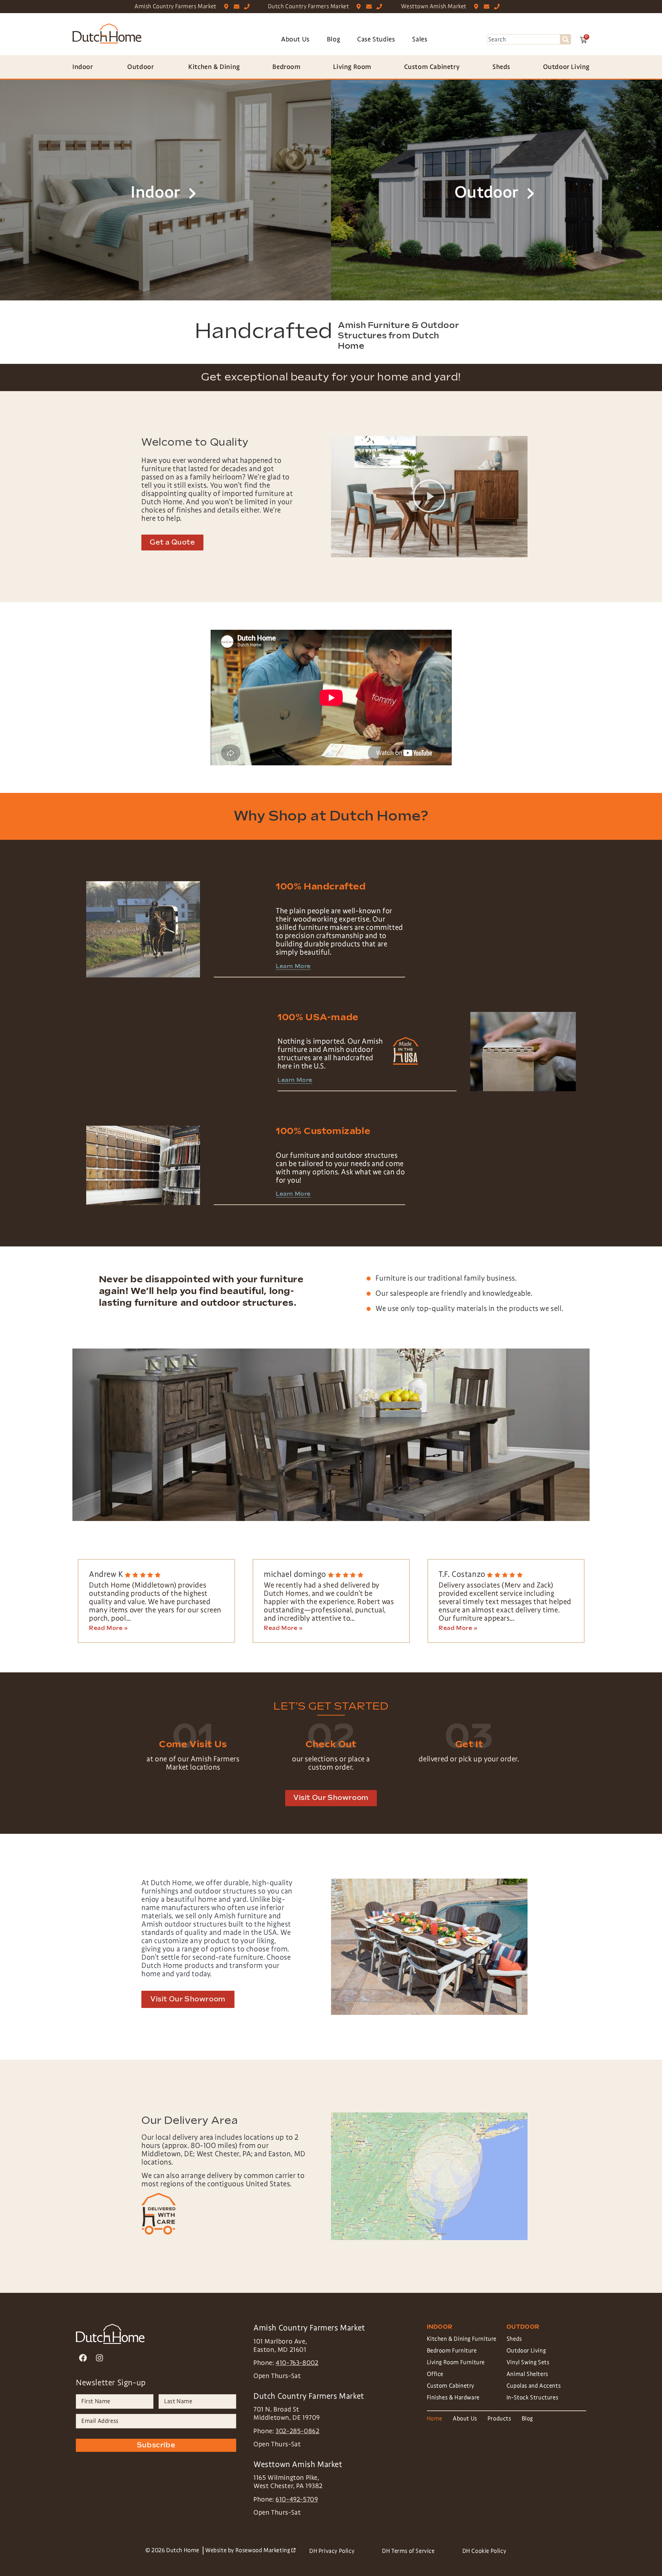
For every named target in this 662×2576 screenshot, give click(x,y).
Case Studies (376, 39)
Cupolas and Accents (534, 2386)
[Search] (566, 39)
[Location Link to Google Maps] (228, 7)
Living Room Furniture (456, 2362)
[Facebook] (83, 2358)
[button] (429, 497)
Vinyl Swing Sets (528, 2362)
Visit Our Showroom (188, 1999)
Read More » (108, 1629)
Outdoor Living (526, 2351)
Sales (420, 39)
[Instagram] (99, 2358)
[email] (238, 7)
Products (499, 2419)
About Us (295, 39)
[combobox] (524, 39)
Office (435, 2374)
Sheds (514, 2339)
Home (435, 2419)
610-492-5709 (297, 2499)
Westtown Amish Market (434, 6)
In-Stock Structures (532, 2398)
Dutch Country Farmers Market (309, 6)
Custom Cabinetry (451, 2386)
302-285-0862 (297, 2431)
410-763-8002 (297, 2363)
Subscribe (156, 2445)
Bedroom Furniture (452, 2351)
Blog (333, 39)
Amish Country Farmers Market (175, 6)
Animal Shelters (527, 2374)
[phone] (248, 7)
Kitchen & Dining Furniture (462, 2339)
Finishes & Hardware (453, 2398)
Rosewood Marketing (265, 2550)
